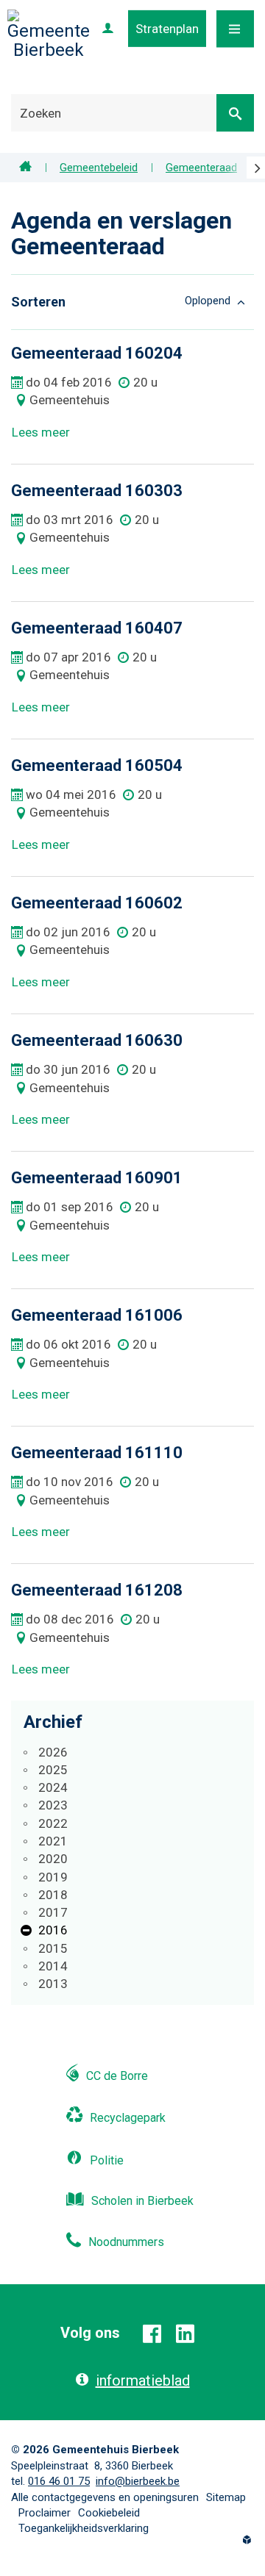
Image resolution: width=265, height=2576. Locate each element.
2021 (53, 1841)
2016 (53, 1930)
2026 (53, 1752)
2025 (53, 1770)
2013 (53, 1984)
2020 (53, 1859)
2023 (53, 1805)
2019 (53, 1877)
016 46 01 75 (59, 2481)
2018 (53, 1895)
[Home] (25, 168)
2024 (53, 1787)
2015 (53, 1948)
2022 (53, 1823)
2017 (53, 1912)
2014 (53, 1966)
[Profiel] (108, 29)
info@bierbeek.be (138, 2481)
